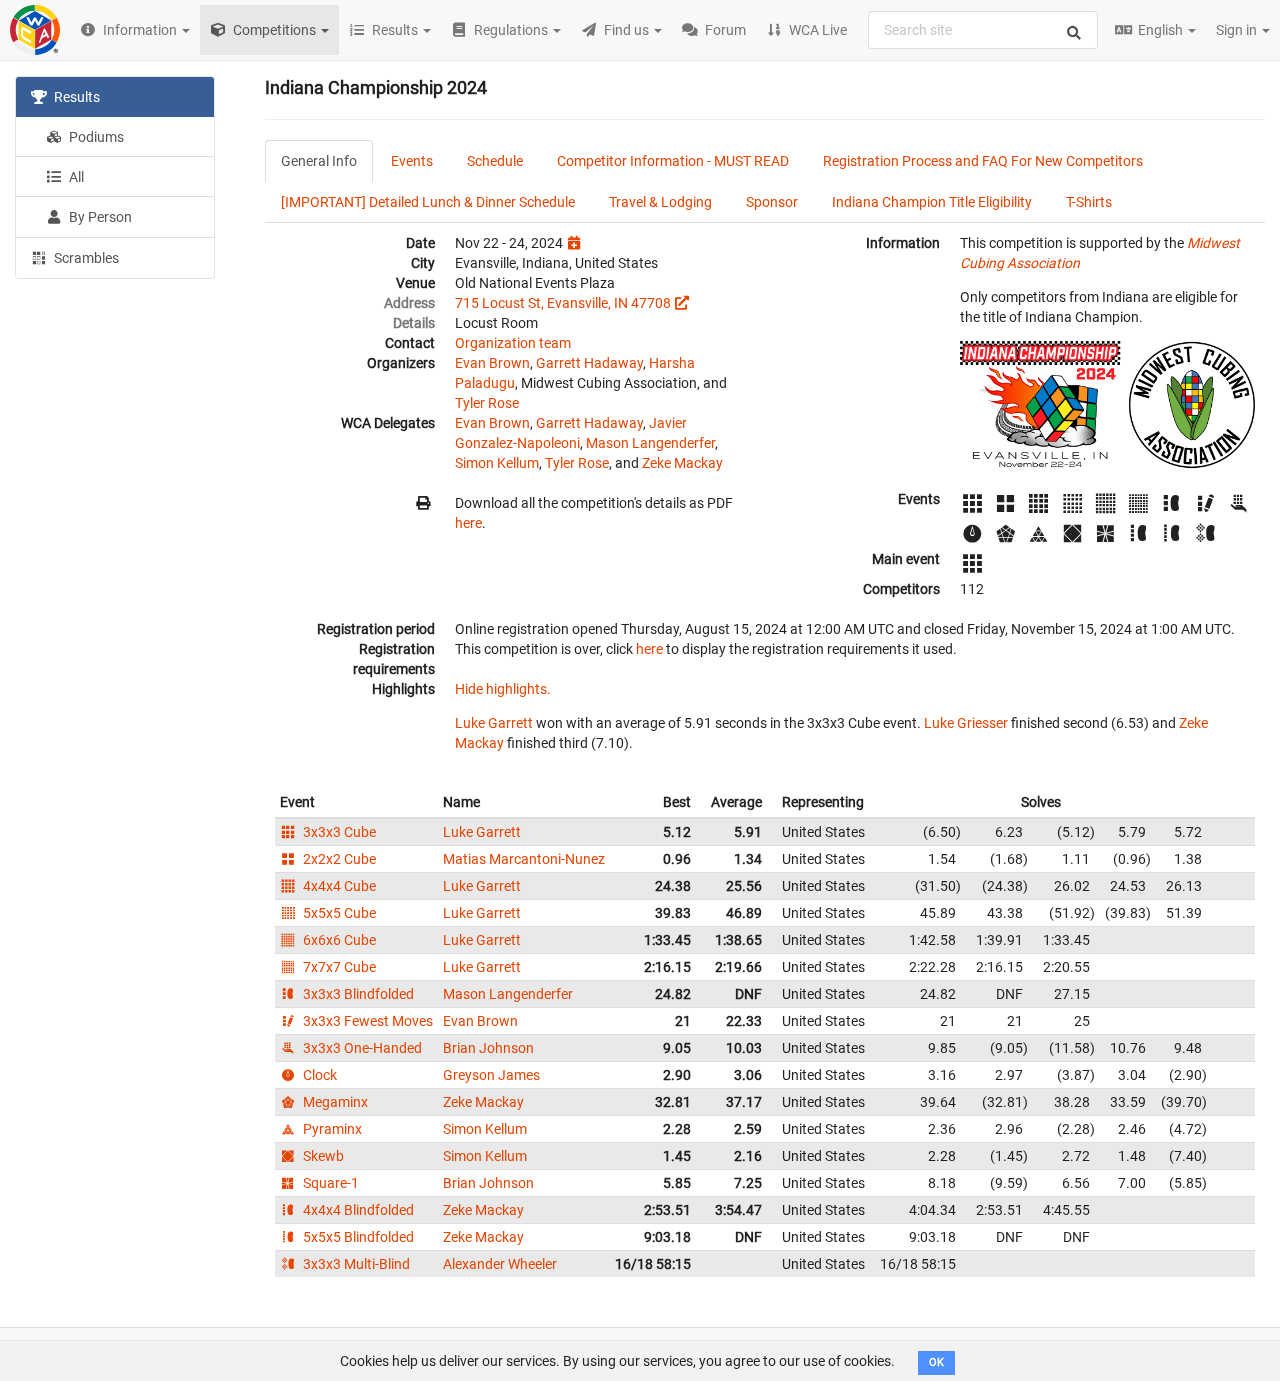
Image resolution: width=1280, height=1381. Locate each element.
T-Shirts (1089, 202)
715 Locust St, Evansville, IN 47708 (563, 303)
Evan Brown (492, 363)
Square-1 (329, 1183)
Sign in (1238, 30)
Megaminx (334, 1102)
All (75, 177)
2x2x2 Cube (338, 859)
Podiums (95, 137)
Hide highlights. (503, 689)
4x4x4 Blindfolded (357, 1210)
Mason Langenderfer (650, 443)
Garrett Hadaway (589, 363)
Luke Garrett (494, 723)
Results (75, 97)
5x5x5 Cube (338, 913)
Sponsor (772, 202)
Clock (318, 1075)
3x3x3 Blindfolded (357, 994)
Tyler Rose (487, 403)
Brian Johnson (488, 1048)
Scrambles (85, 258)
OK (936, 1362)
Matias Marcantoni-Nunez (524, 859)
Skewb (322, 1156)
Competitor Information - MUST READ (673, 161)
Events (412, 161)
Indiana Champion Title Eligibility (932, 202)
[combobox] (983, 30)
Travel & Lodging (660, 202)
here (468, 523)
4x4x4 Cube (338, 886)
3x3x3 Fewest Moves (366, 1021)
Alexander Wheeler (500, 1264)
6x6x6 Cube (338, 940)
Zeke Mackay (682, 463)
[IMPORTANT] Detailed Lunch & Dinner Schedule (428, 202)
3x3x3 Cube (338, 832)
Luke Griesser (966, 723)
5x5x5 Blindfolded (357, 1237)
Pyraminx (331, 1129)
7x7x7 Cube (338, 967)
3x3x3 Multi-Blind (355, 1264)
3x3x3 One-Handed (361, 1048)
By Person (99, 217)
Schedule (495, 161)
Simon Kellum (497, 463)
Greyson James (491, 1075)
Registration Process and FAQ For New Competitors (983, 161)
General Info (319, 161)
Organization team (513, 343)
